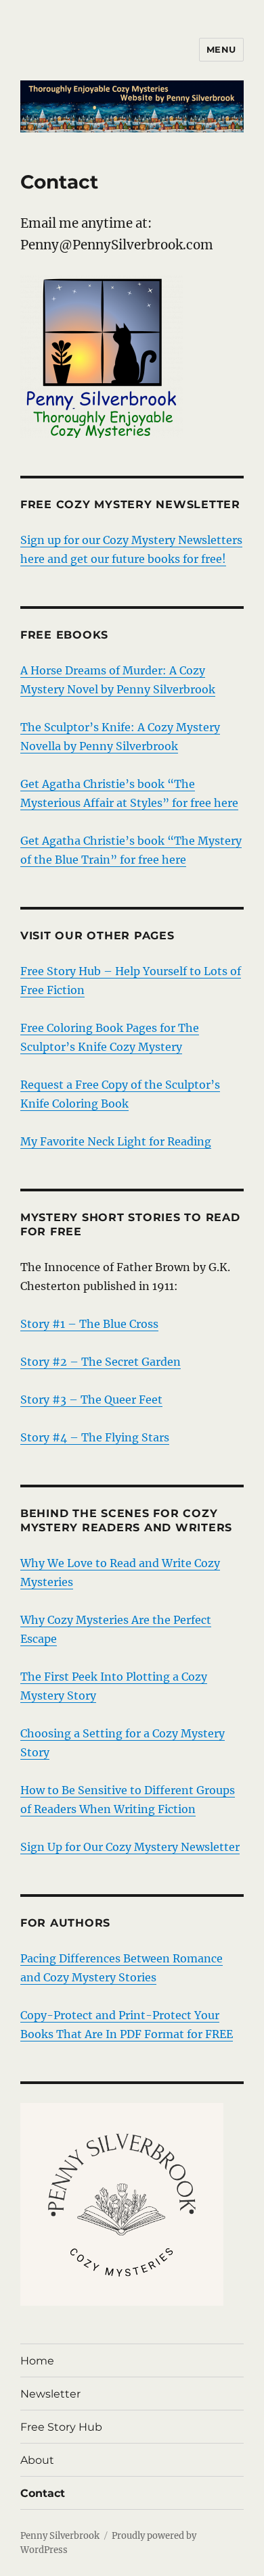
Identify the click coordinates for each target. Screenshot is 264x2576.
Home (37, 2361)
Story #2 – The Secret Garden (101, 1362)
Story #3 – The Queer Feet (91, 1400)
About (37, 2460)
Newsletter (50, 2394)
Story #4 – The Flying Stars (95, 1437)
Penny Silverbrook (60, 2536)
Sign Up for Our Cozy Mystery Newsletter (130, 1847)
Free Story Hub (61, 2427)
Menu (221, 49)
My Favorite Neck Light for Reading (116, 1141)
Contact (43, 2493)
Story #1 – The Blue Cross (89, 1324)
